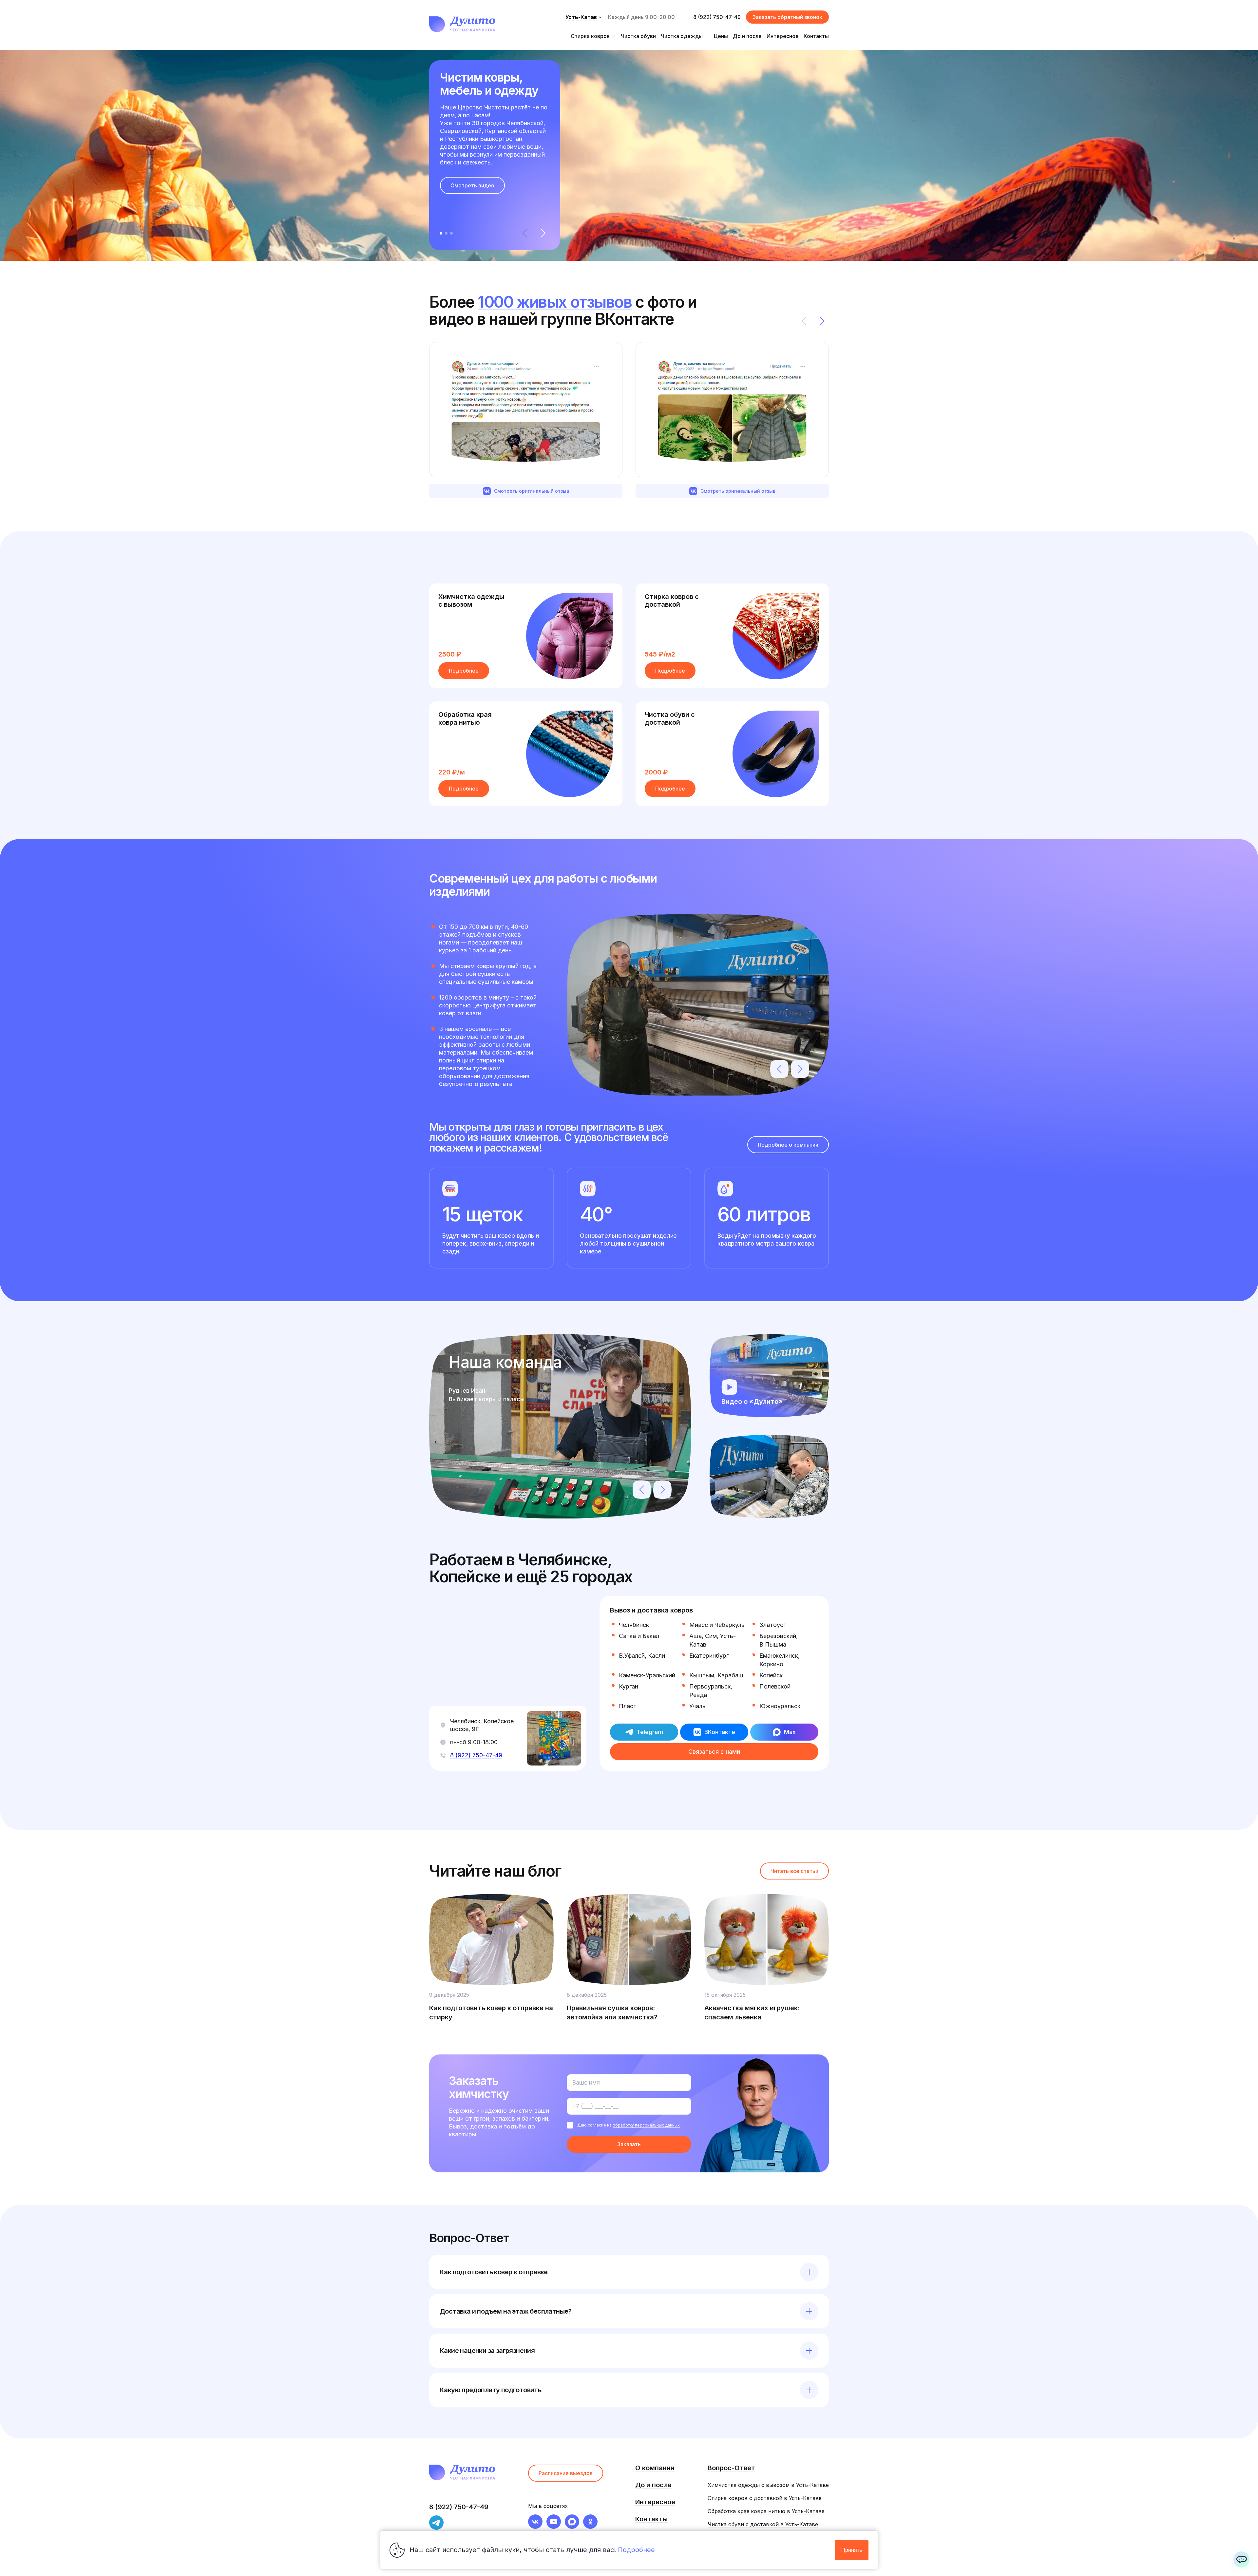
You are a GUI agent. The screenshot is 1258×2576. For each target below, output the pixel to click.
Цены (721, 36)
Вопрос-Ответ (731, 2468)
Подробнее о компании (788, 1145)
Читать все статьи (794, 1871)
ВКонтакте (720, 1732)
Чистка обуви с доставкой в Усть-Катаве (763, 2524)
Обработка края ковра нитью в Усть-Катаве (766, 2511)
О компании (655, 2468)
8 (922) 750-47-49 (717, 17)
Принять (852, 2550)
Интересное (783, 36)
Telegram (650, 1732)
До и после (747, 36)
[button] (543, 233)
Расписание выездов (566, 2473)
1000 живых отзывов (555, 302)
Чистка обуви (638, 36)
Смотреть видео (472, 185)
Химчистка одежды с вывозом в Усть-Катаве (768, 2485)
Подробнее (464, 671)
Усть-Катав (581, 17)
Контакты (816, 36)
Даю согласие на (629, 2125)
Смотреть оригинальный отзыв (532, 491)
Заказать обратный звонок (787, 17)
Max (790, 1732)
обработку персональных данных (646, 2125)
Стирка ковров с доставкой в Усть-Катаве (765, 2498)
